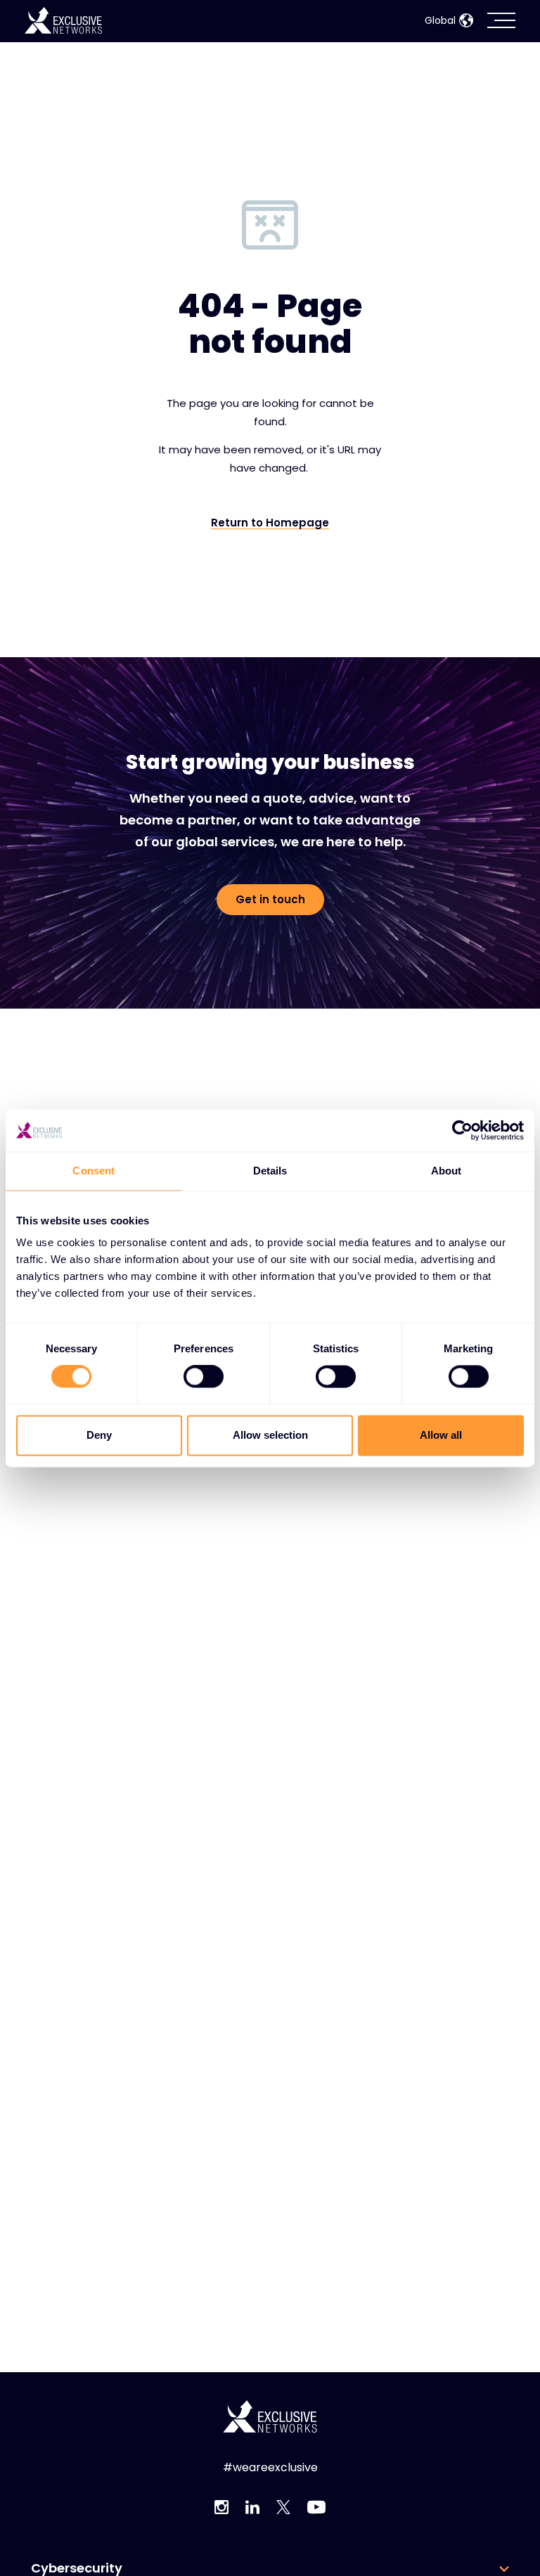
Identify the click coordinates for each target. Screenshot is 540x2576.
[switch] (204, 1377)
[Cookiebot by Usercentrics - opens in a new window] (462, 1130)
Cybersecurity (77, 2568)
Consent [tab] (94, 1171)
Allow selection (270, 1435)
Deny (99, 1435)
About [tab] (446, 1171)
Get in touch (270, 899)
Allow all (441, 1435)
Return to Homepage (270, 523)
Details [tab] (270, 1171)
